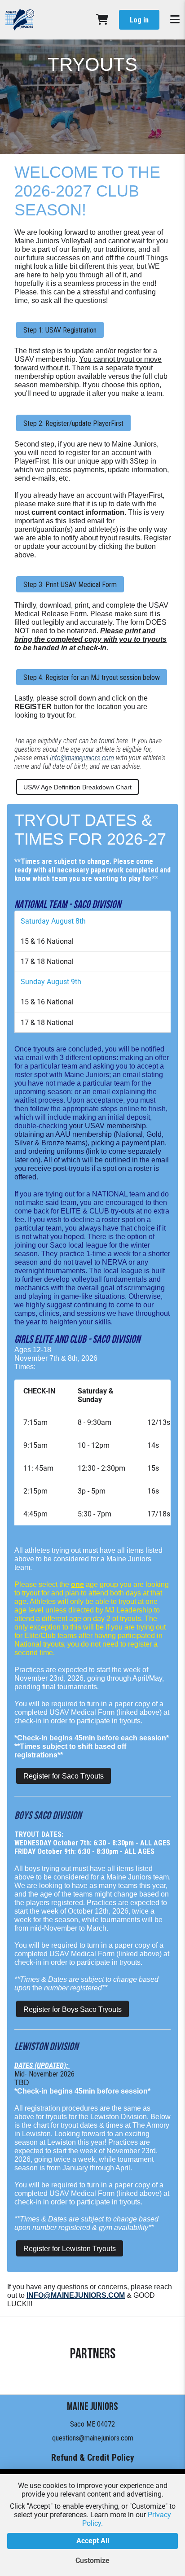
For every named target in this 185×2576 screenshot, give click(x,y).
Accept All (93, 2541)
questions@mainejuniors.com (93, 2438)
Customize (92, 2561)
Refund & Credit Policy (93, 2458)
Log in (139, 20)
